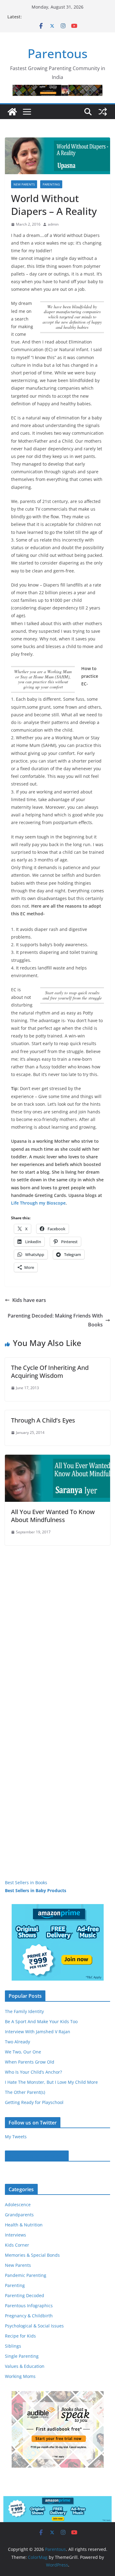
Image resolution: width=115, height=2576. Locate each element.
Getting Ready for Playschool (34, 2102)
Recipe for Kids (20, 2336)
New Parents (24, 184)
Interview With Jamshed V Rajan (38, 2032)
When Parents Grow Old (30, 2062)
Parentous (57, 53)
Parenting (51, 184)
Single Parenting (22, 2356)
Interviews (15, 2235)
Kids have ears (29, 1300)
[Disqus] (57, 1622)
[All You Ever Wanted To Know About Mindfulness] (57, 1459)
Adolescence (18, 2205)
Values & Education (25, 2366)
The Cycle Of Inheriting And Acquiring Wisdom (50, 1372)
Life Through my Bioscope (38, 1203)
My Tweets (16, 2137)
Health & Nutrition (24, 2225)
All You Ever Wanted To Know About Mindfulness (53, 1516)
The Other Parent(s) (25, 2092)
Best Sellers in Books (26, 1882)
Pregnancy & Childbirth (29, 2316)
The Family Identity (24, 2011)
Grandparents (19, 2215)
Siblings (13, 2346)
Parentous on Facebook (37, 2156)
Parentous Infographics (29, 2306)
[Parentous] (12, 112)
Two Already (17, 2042)
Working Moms (20, 2376)
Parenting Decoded (25, 2295)
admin (53, 224)
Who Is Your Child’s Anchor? (33, 2072)
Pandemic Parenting (26, 2275)
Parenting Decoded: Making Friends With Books (55, 1320)
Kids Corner (17, 2245)
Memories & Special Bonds (32, 2255)
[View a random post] (103, 112)
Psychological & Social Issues (34, 2326)
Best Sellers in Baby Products (36, 1890)
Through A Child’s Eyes (43, 1420)
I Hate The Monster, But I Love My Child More (51, 2082)
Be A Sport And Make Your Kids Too (41, 2021)
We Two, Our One (23, 2052)
